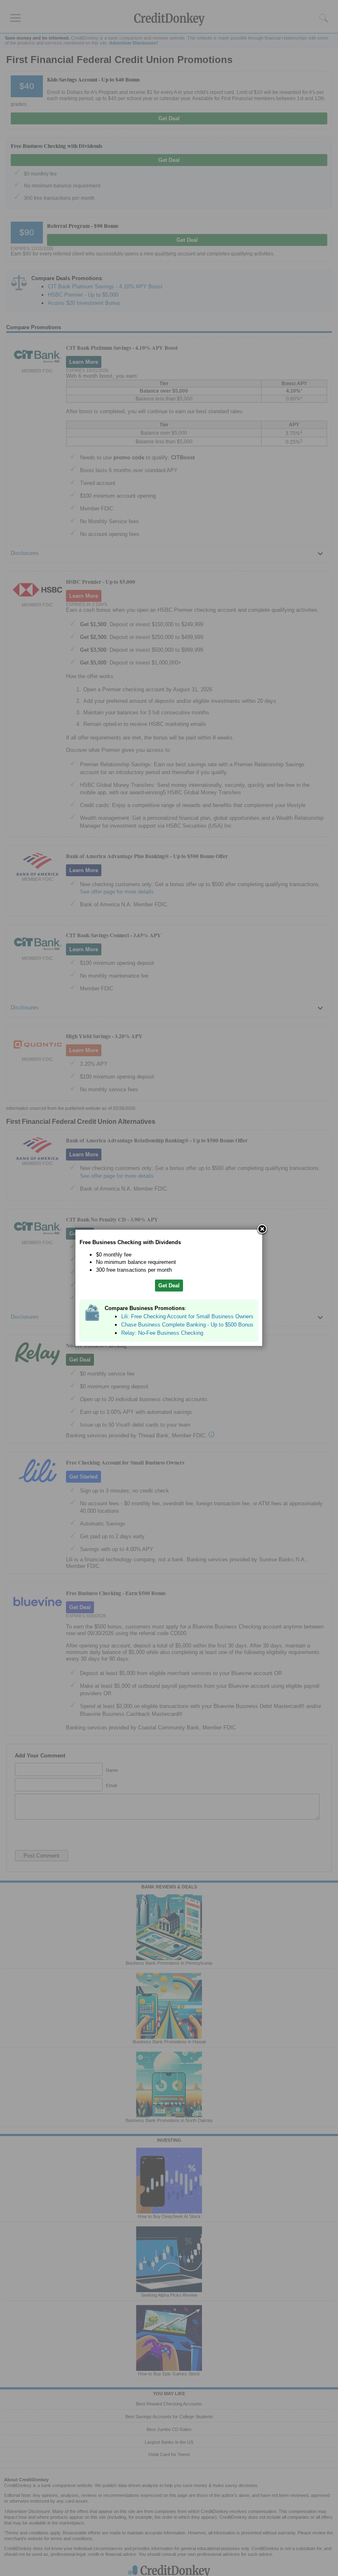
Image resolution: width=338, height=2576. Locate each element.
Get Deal (169, 1286)
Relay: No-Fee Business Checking (162, 1333)
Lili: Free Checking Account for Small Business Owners (187, 1316)
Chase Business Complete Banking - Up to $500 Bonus (187, 1325)
